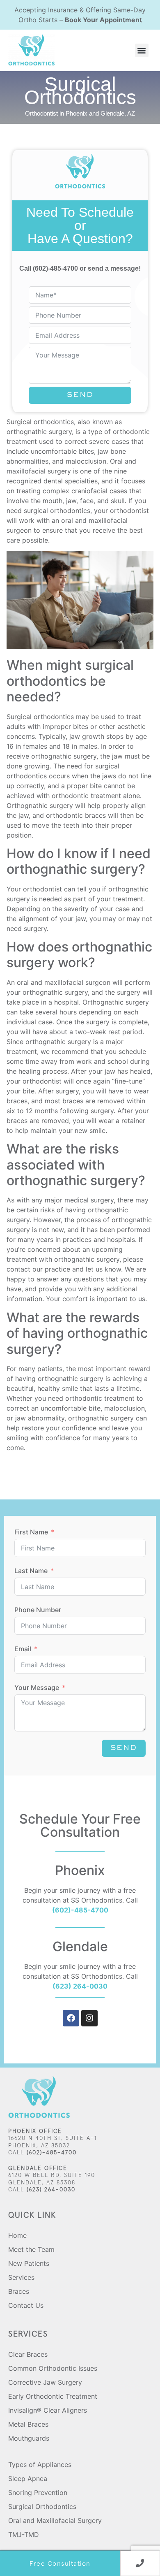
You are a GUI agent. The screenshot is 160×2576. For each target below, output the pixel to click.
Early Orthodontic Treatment (53, 2396)
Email (23, 1649)
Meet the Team (31, 2249)
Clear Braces (28, 2354)
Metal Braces (28, 2424)
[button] (142, 50)
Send (80, 395)
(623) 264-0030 (80, 1986)
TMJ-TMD (24, 2534)
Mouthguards (29, 2438)
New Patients (29, 2263)
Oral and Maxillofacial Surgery (55, 2520)
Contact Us (26, 2305)
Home (17, 2235)
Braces (19, 2291)
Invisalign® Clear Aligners (48, 2410)
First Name (31, 1532)
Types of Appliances (40, 2465)
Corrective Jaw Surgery (45, 2382)
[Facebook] (71, 2018)
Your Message (37, 1687)
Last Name (31, 1571)
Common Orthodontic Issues (53, 2368)
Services (21, 2277)
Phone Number (38, 1610)
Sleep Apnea (28, 2479)
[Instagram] (89, 2018)
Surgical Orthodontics (42, 2506)
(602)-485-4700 (55, 268)
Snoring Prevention (38, 2492)
